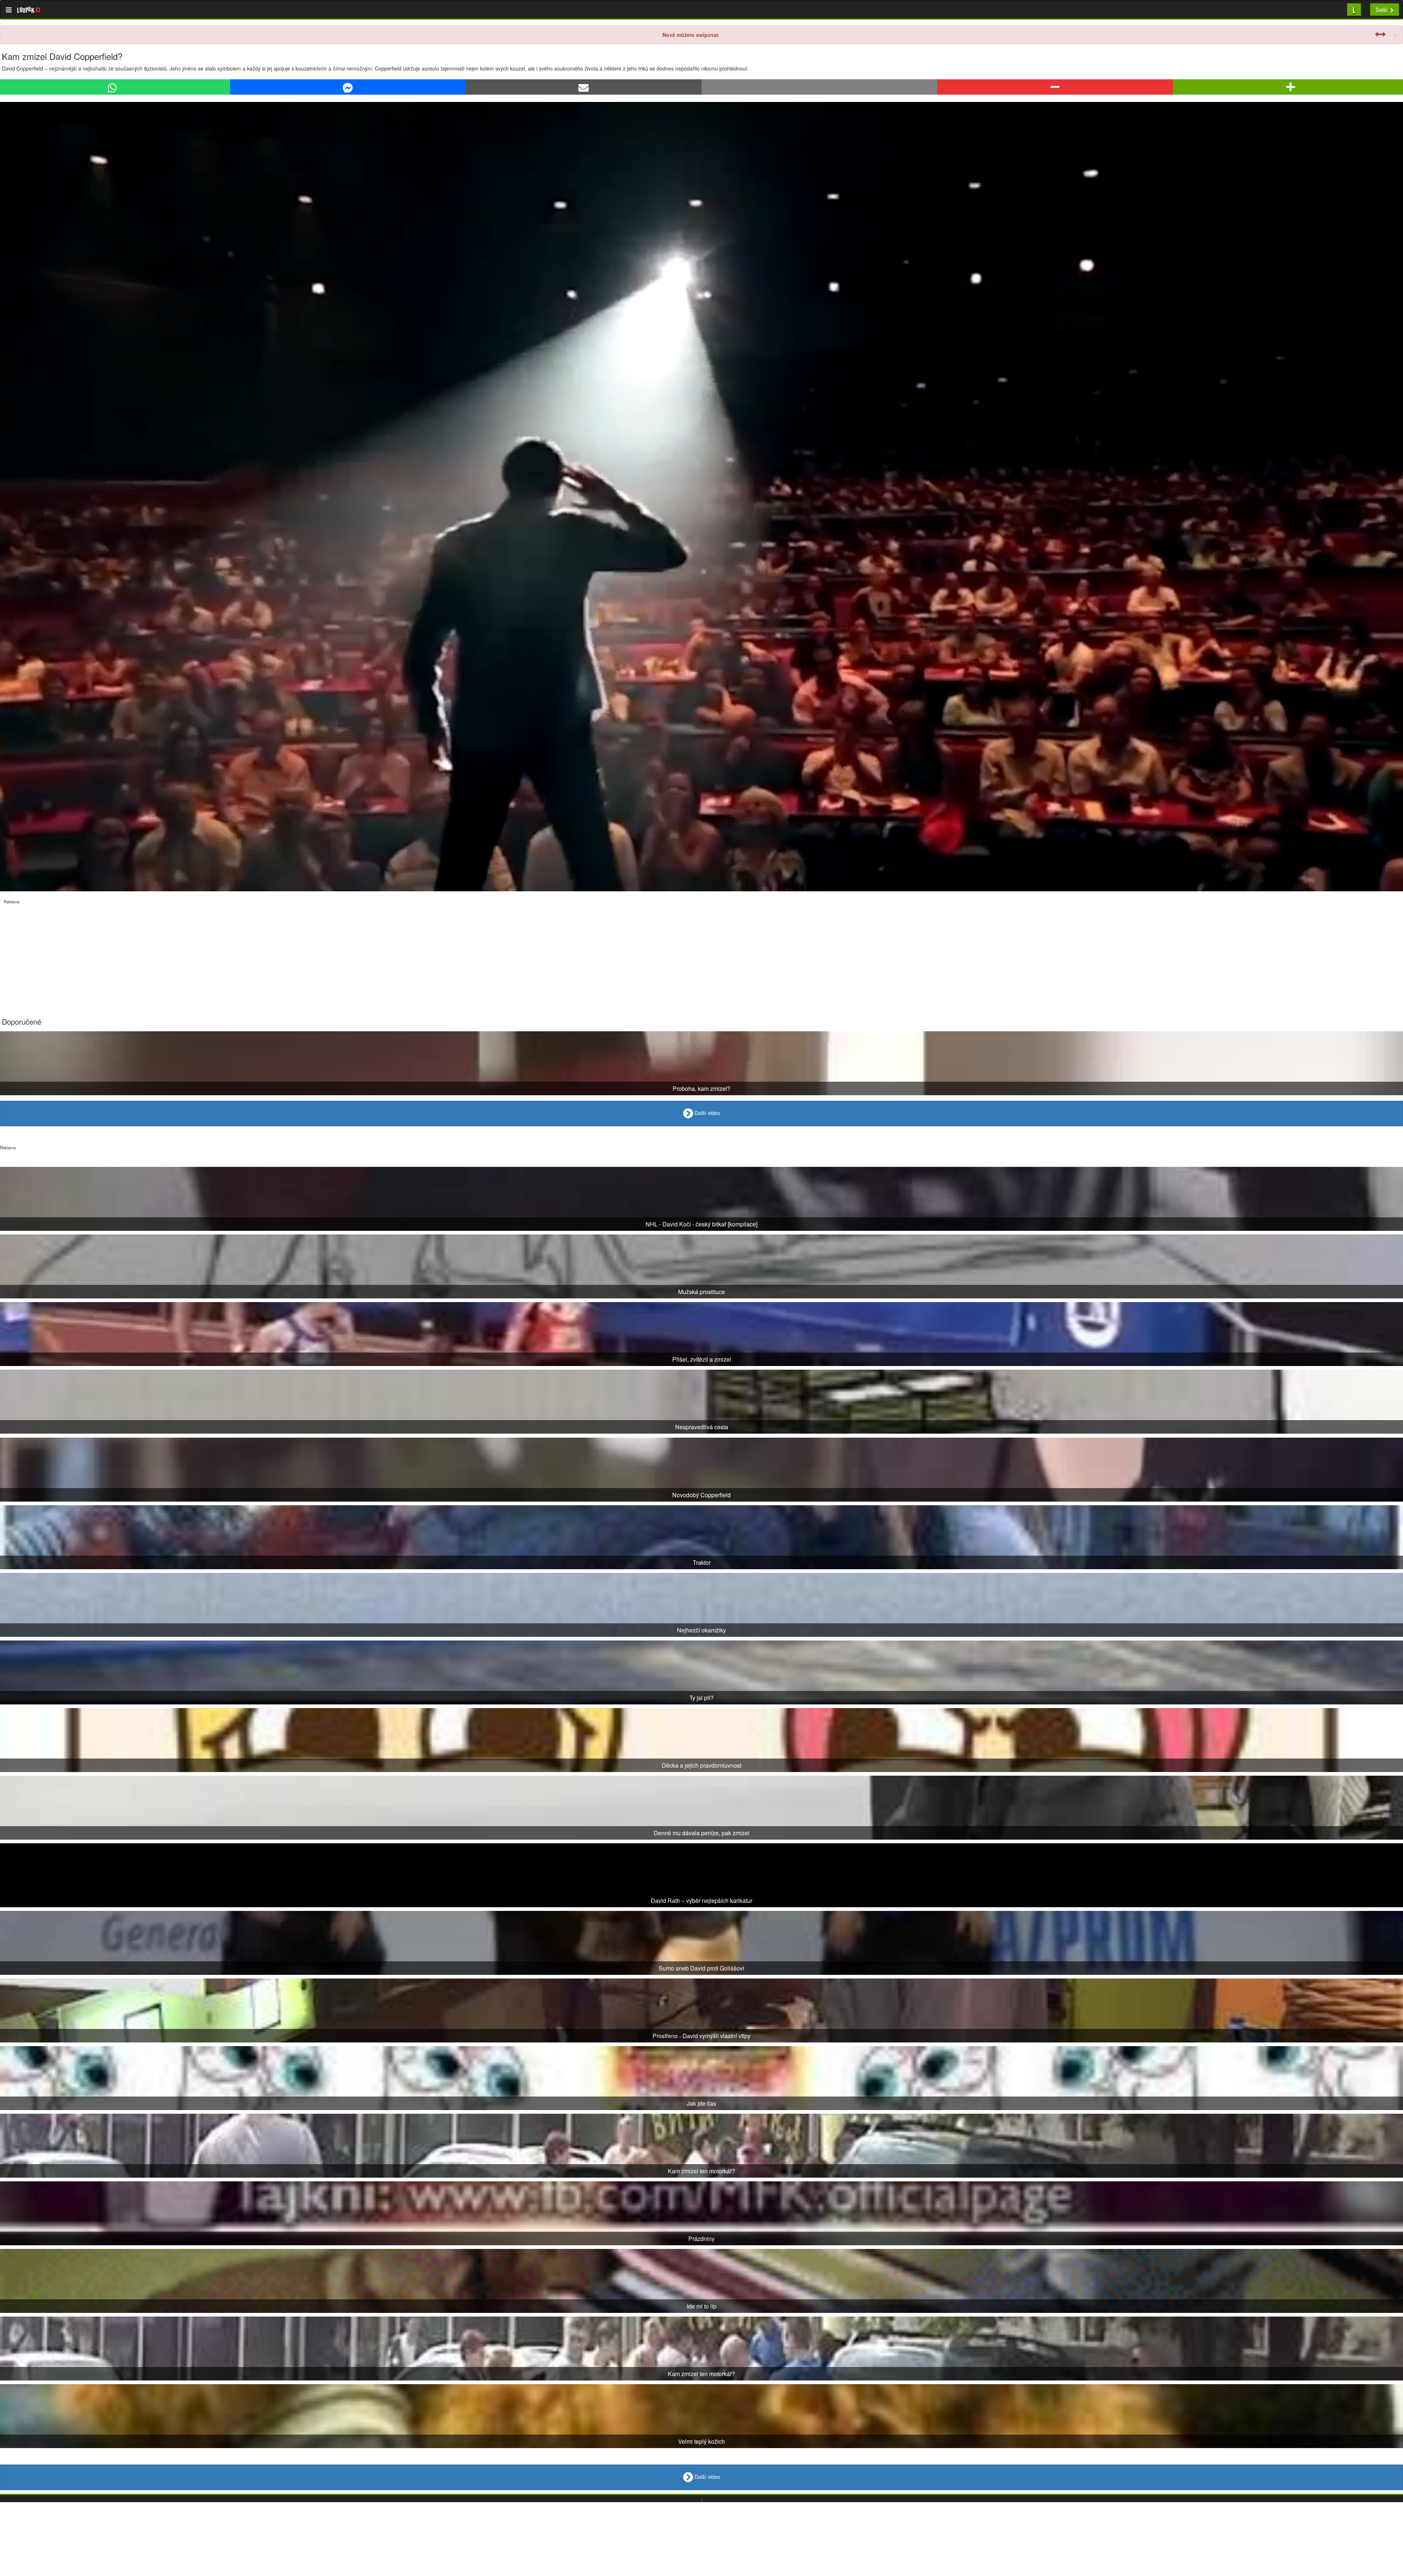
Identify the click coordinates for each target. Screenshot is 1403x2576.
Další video (707, 1113)
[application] (701, 497)
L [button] (1354, 9)
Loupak (29, 10)
